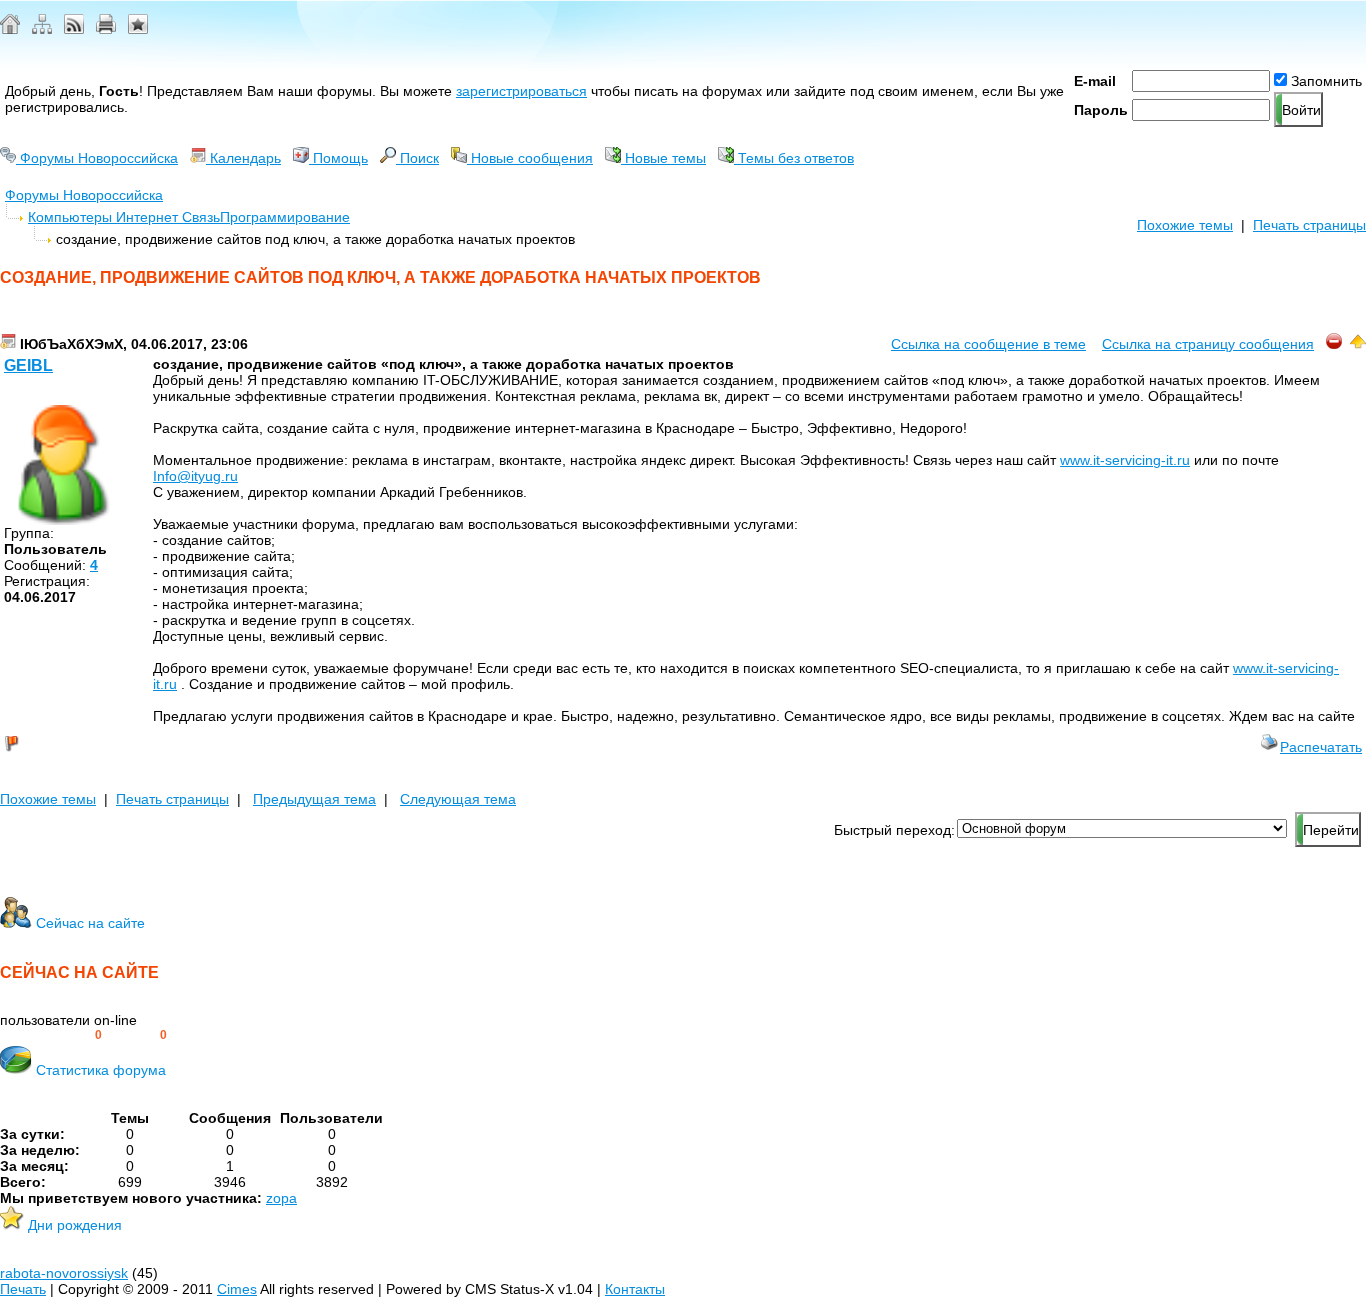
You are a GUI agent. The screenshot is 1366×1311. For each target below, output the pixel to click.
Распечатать (1321, 747)
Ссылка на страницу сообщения (1208, 344)
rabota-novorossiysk (64, 1273)
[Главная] (10, 29)
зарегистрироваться (521, 91)
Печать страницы (1309, 225)
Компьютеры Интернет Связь (124, 217)
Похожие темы (1185, 225)
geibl (28, 365)
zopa (281, 1198)
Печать (23, 1289)
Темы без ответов (794, 158)
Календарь (243, 158)
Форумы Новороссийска (97, 158)
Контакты (635, 1289)
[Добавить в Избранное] (138, 29)
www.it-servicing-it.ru (1125, 460)
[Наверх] (1358, 344)
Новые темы (663, 158)
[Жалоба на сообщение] (1334, 344)
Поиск (417, 158)
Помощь (338, 158)
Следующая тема (458, 799)
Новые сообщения (530, 158)
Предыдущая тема (314, 799)
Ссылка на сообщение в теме (988, 344)
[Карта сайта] (42, 29)
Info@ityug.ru (195, 476)
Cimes (237, 1289)
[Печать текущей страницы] (106, 29)
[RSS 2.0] (74, 29)
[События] (8, 344)
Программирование (285, 217)
